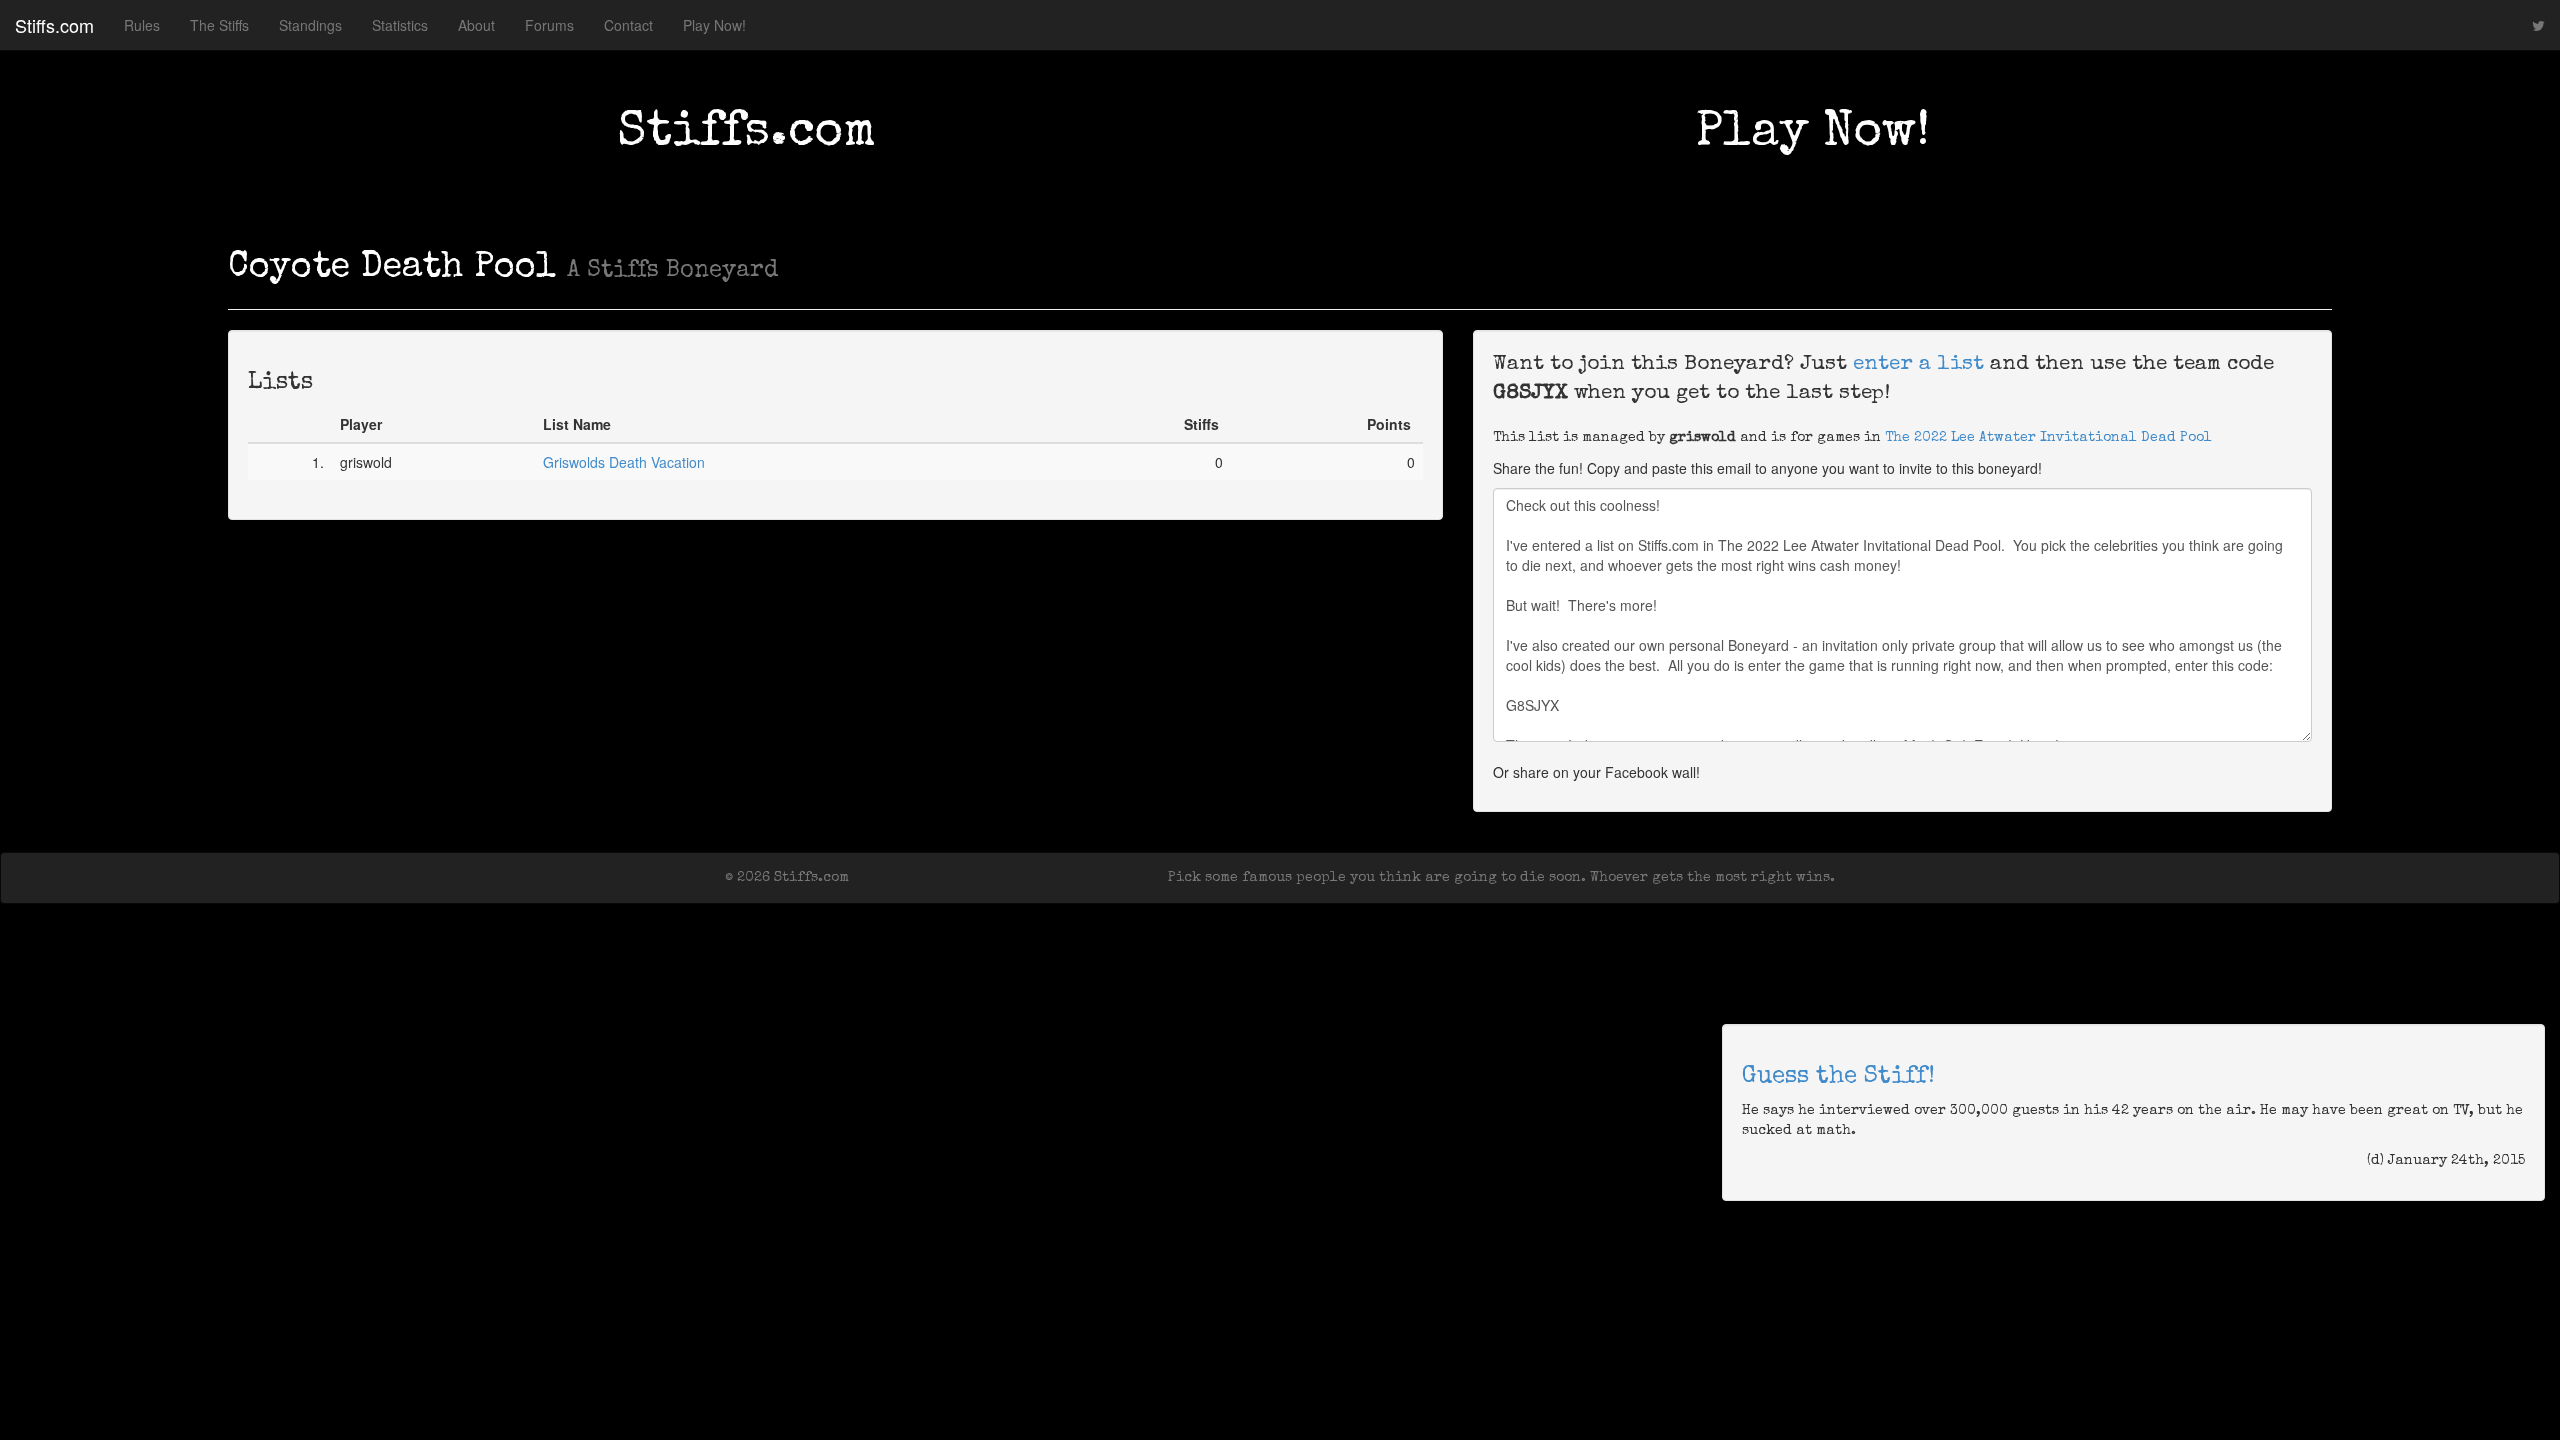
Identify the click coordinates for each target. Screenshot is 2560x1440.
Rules (142, 25)
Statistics (400, 25)
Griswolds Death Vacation (624, 462)
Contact (628, 25)
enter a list (1918, 364)
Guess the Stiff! (1838, 1077)
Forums (549, 25)
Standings (310, 25)
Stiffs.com (54, 25)
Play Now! (714, 25)
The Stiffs (219, 25)
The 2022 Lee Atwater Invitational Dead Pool (2048, 438)
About (476, 25)
